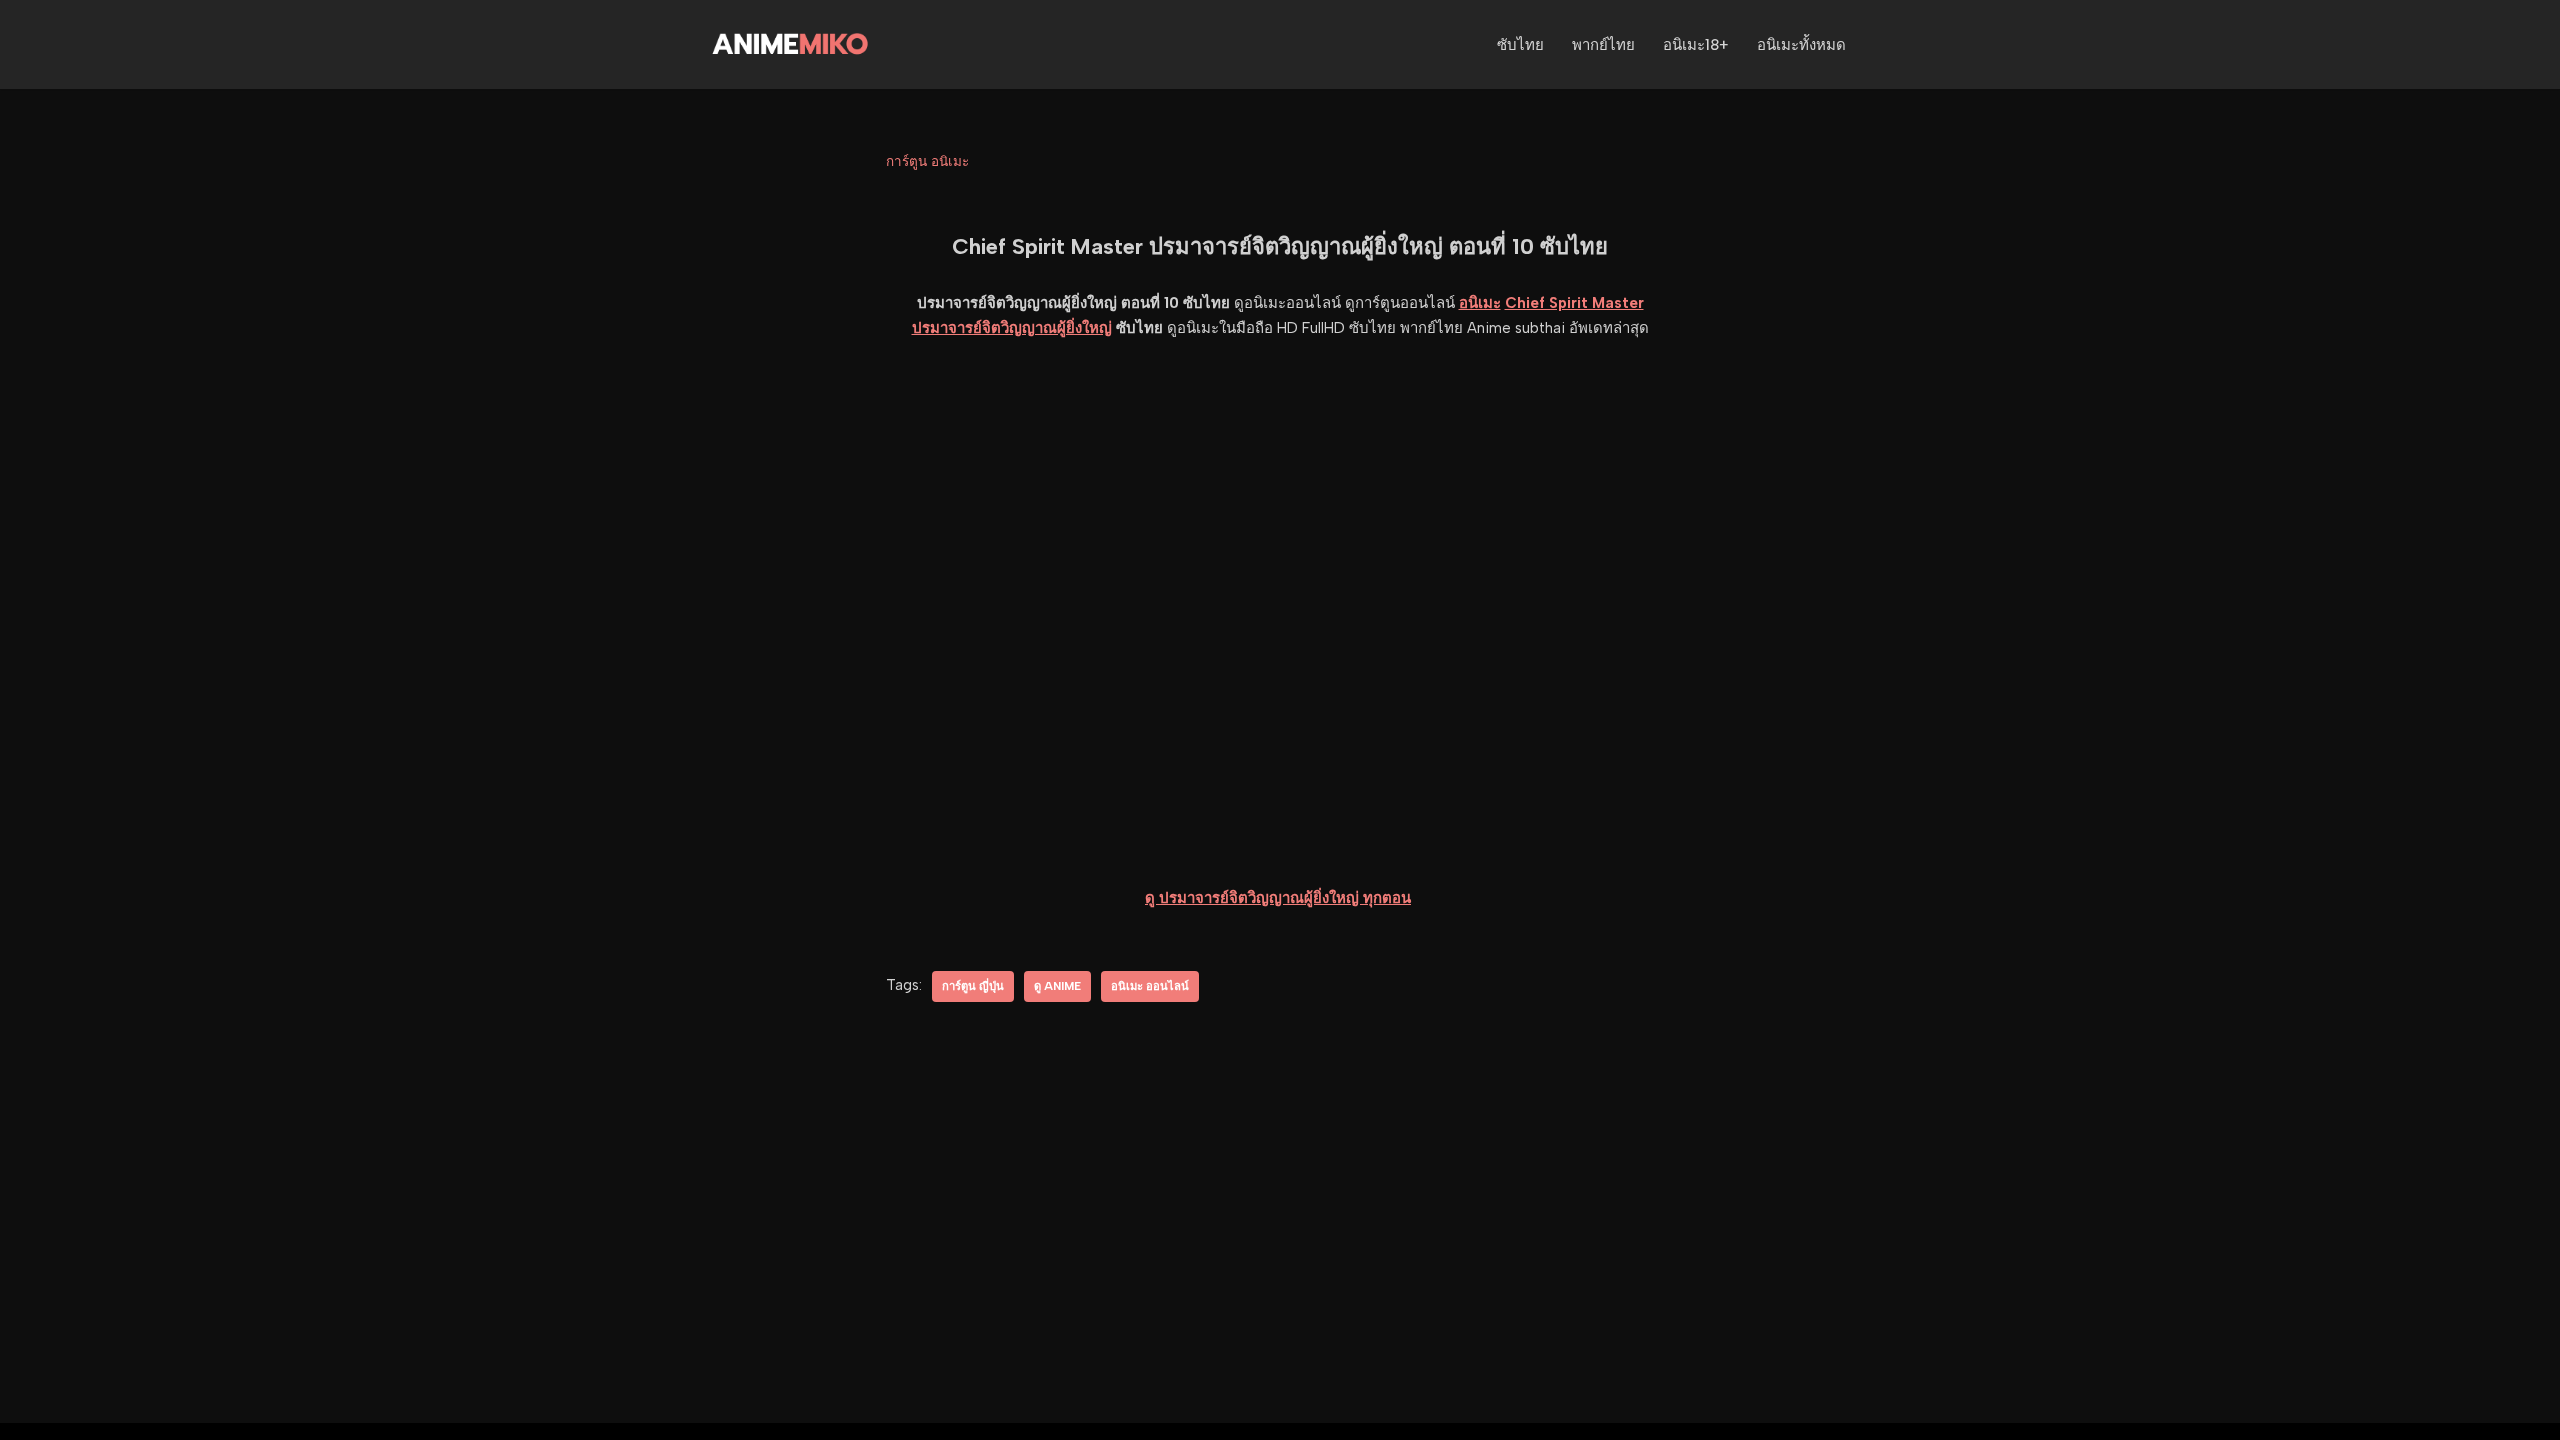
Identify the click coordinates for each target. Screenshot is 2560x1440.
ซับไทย (1520, 45)
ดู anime (1057, 986)
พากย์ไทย (1603, 45)
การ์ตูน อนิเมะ (927, 161)
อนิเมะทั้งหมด (1801, 45)
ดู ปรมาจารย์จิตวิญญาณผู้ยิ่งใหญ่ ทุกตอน (1278, 898)
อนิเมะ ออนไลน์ (1150, 986)
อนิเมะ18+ (1696, 45)
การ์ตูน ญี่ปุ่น (973, 986)
